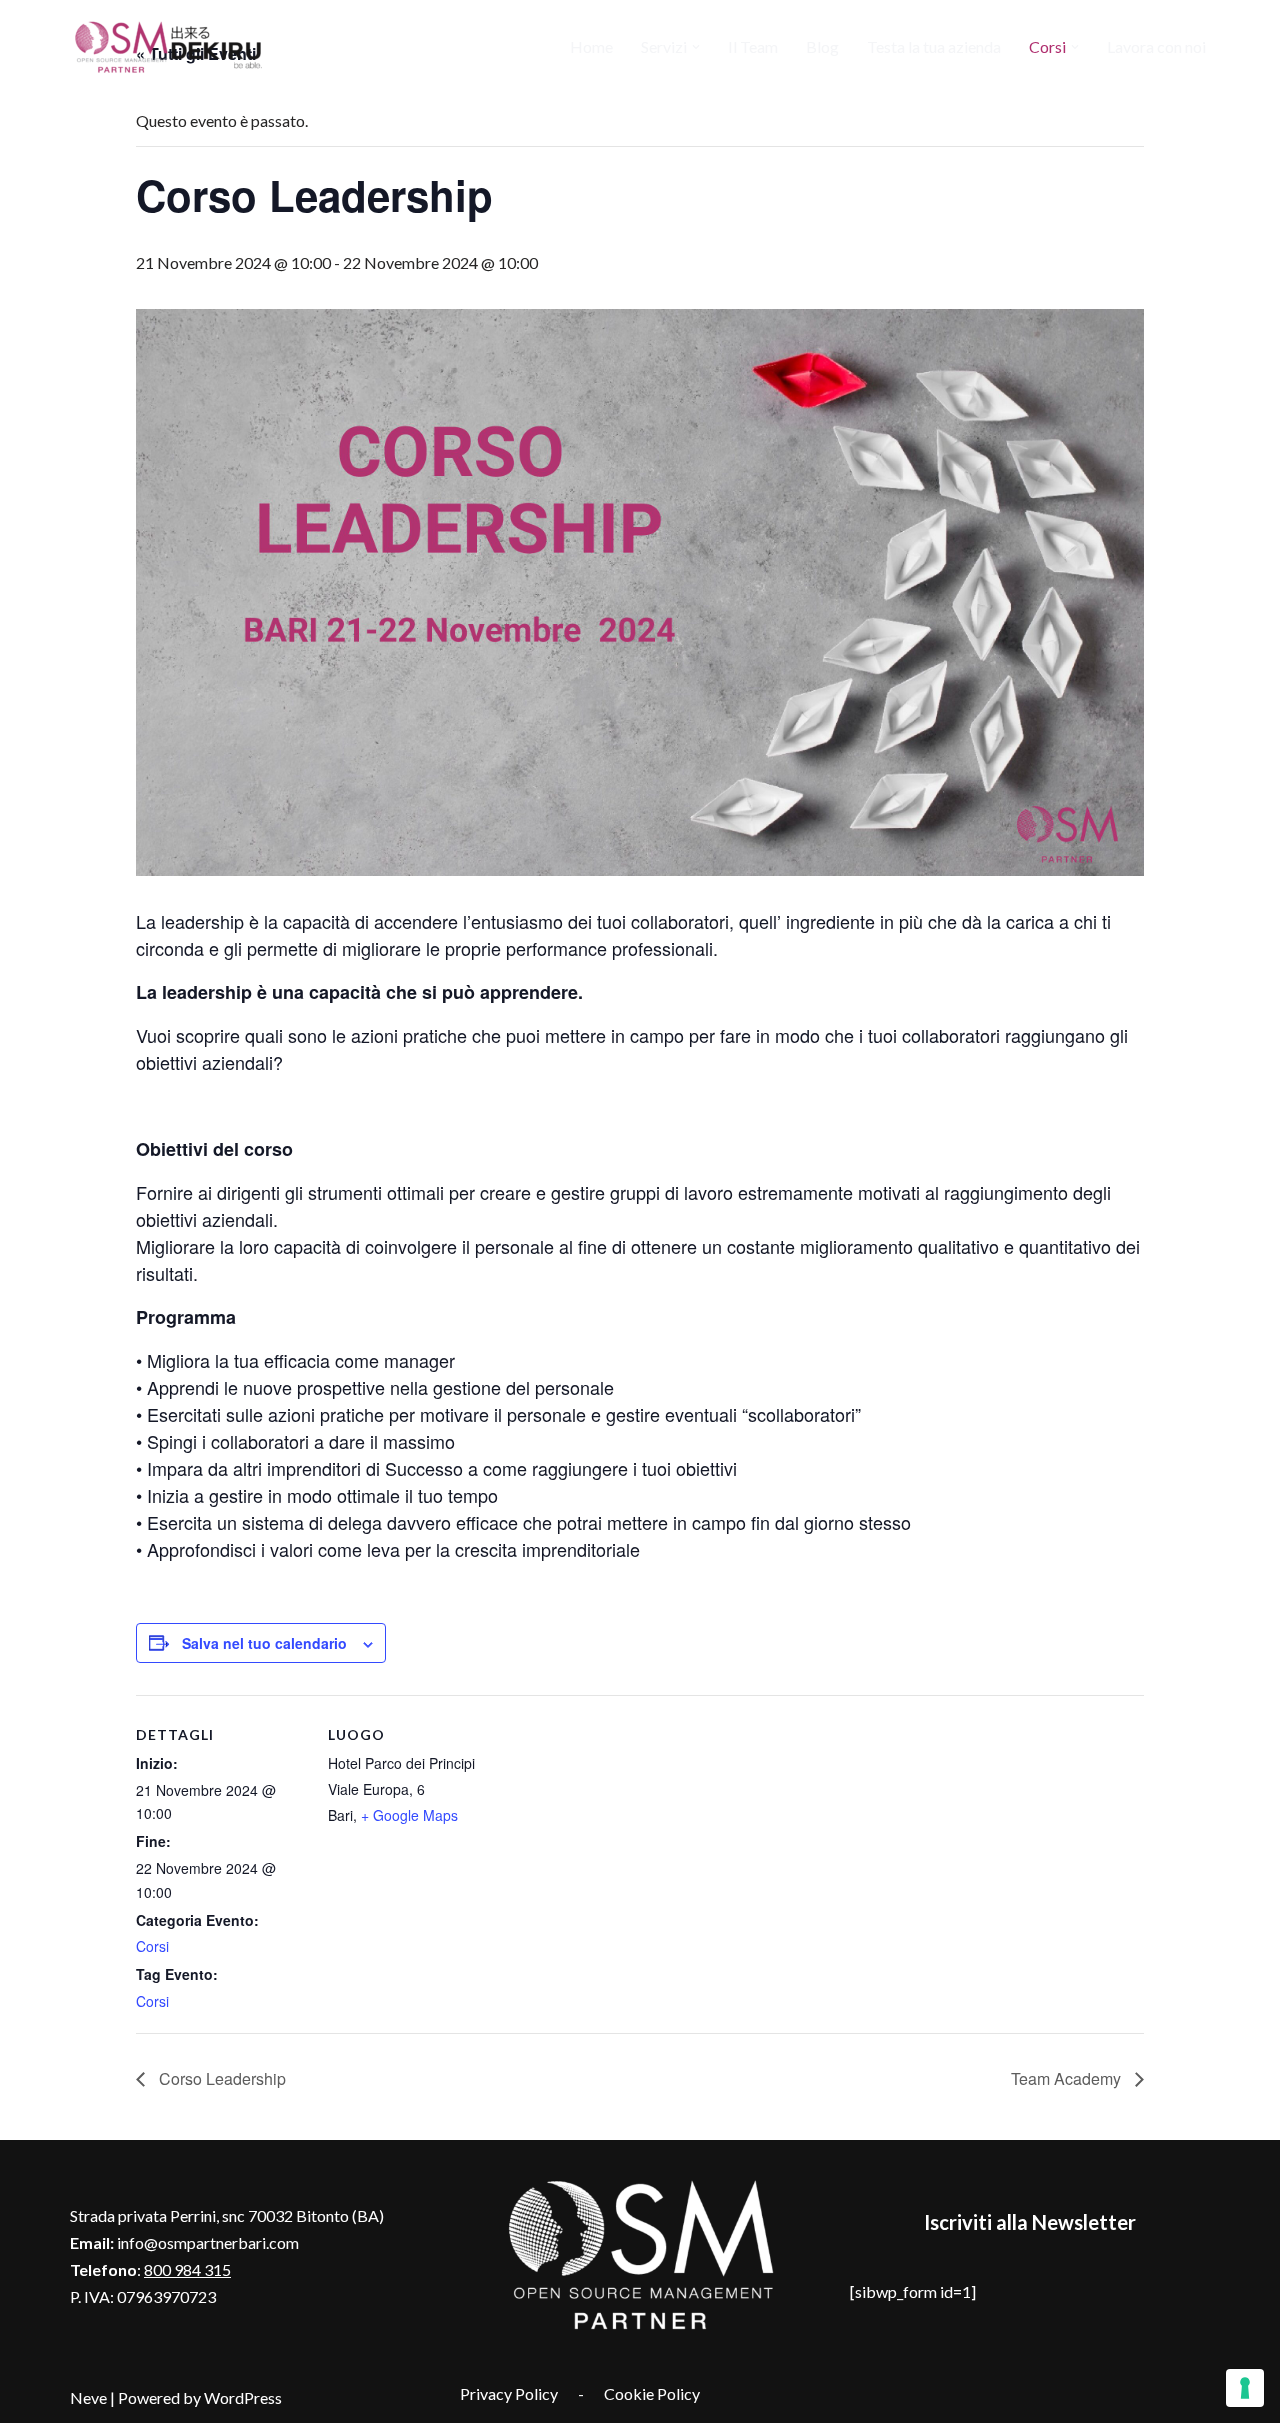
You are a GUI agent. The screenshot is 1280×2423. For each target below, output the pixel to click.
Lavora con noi (1156, 46)
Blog (822, 46)
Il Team (753, 46)
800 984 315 (187, 2269)
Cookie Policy (652, 2393)
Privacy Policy (509, 2393)
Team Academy (1068, 2078)
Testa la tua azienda (934, 46)
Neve (88, 2397)
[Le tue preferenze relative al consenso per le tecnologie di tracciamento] (1245, 2388)
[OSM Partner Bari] (170, 46)
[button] (696, 47)
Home (591, 46)
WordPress (243, 2397)
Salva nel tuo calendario (264, 1643)
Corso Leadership (220, 2078)
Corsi (152, 1946)
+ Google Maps (409, 1815)
